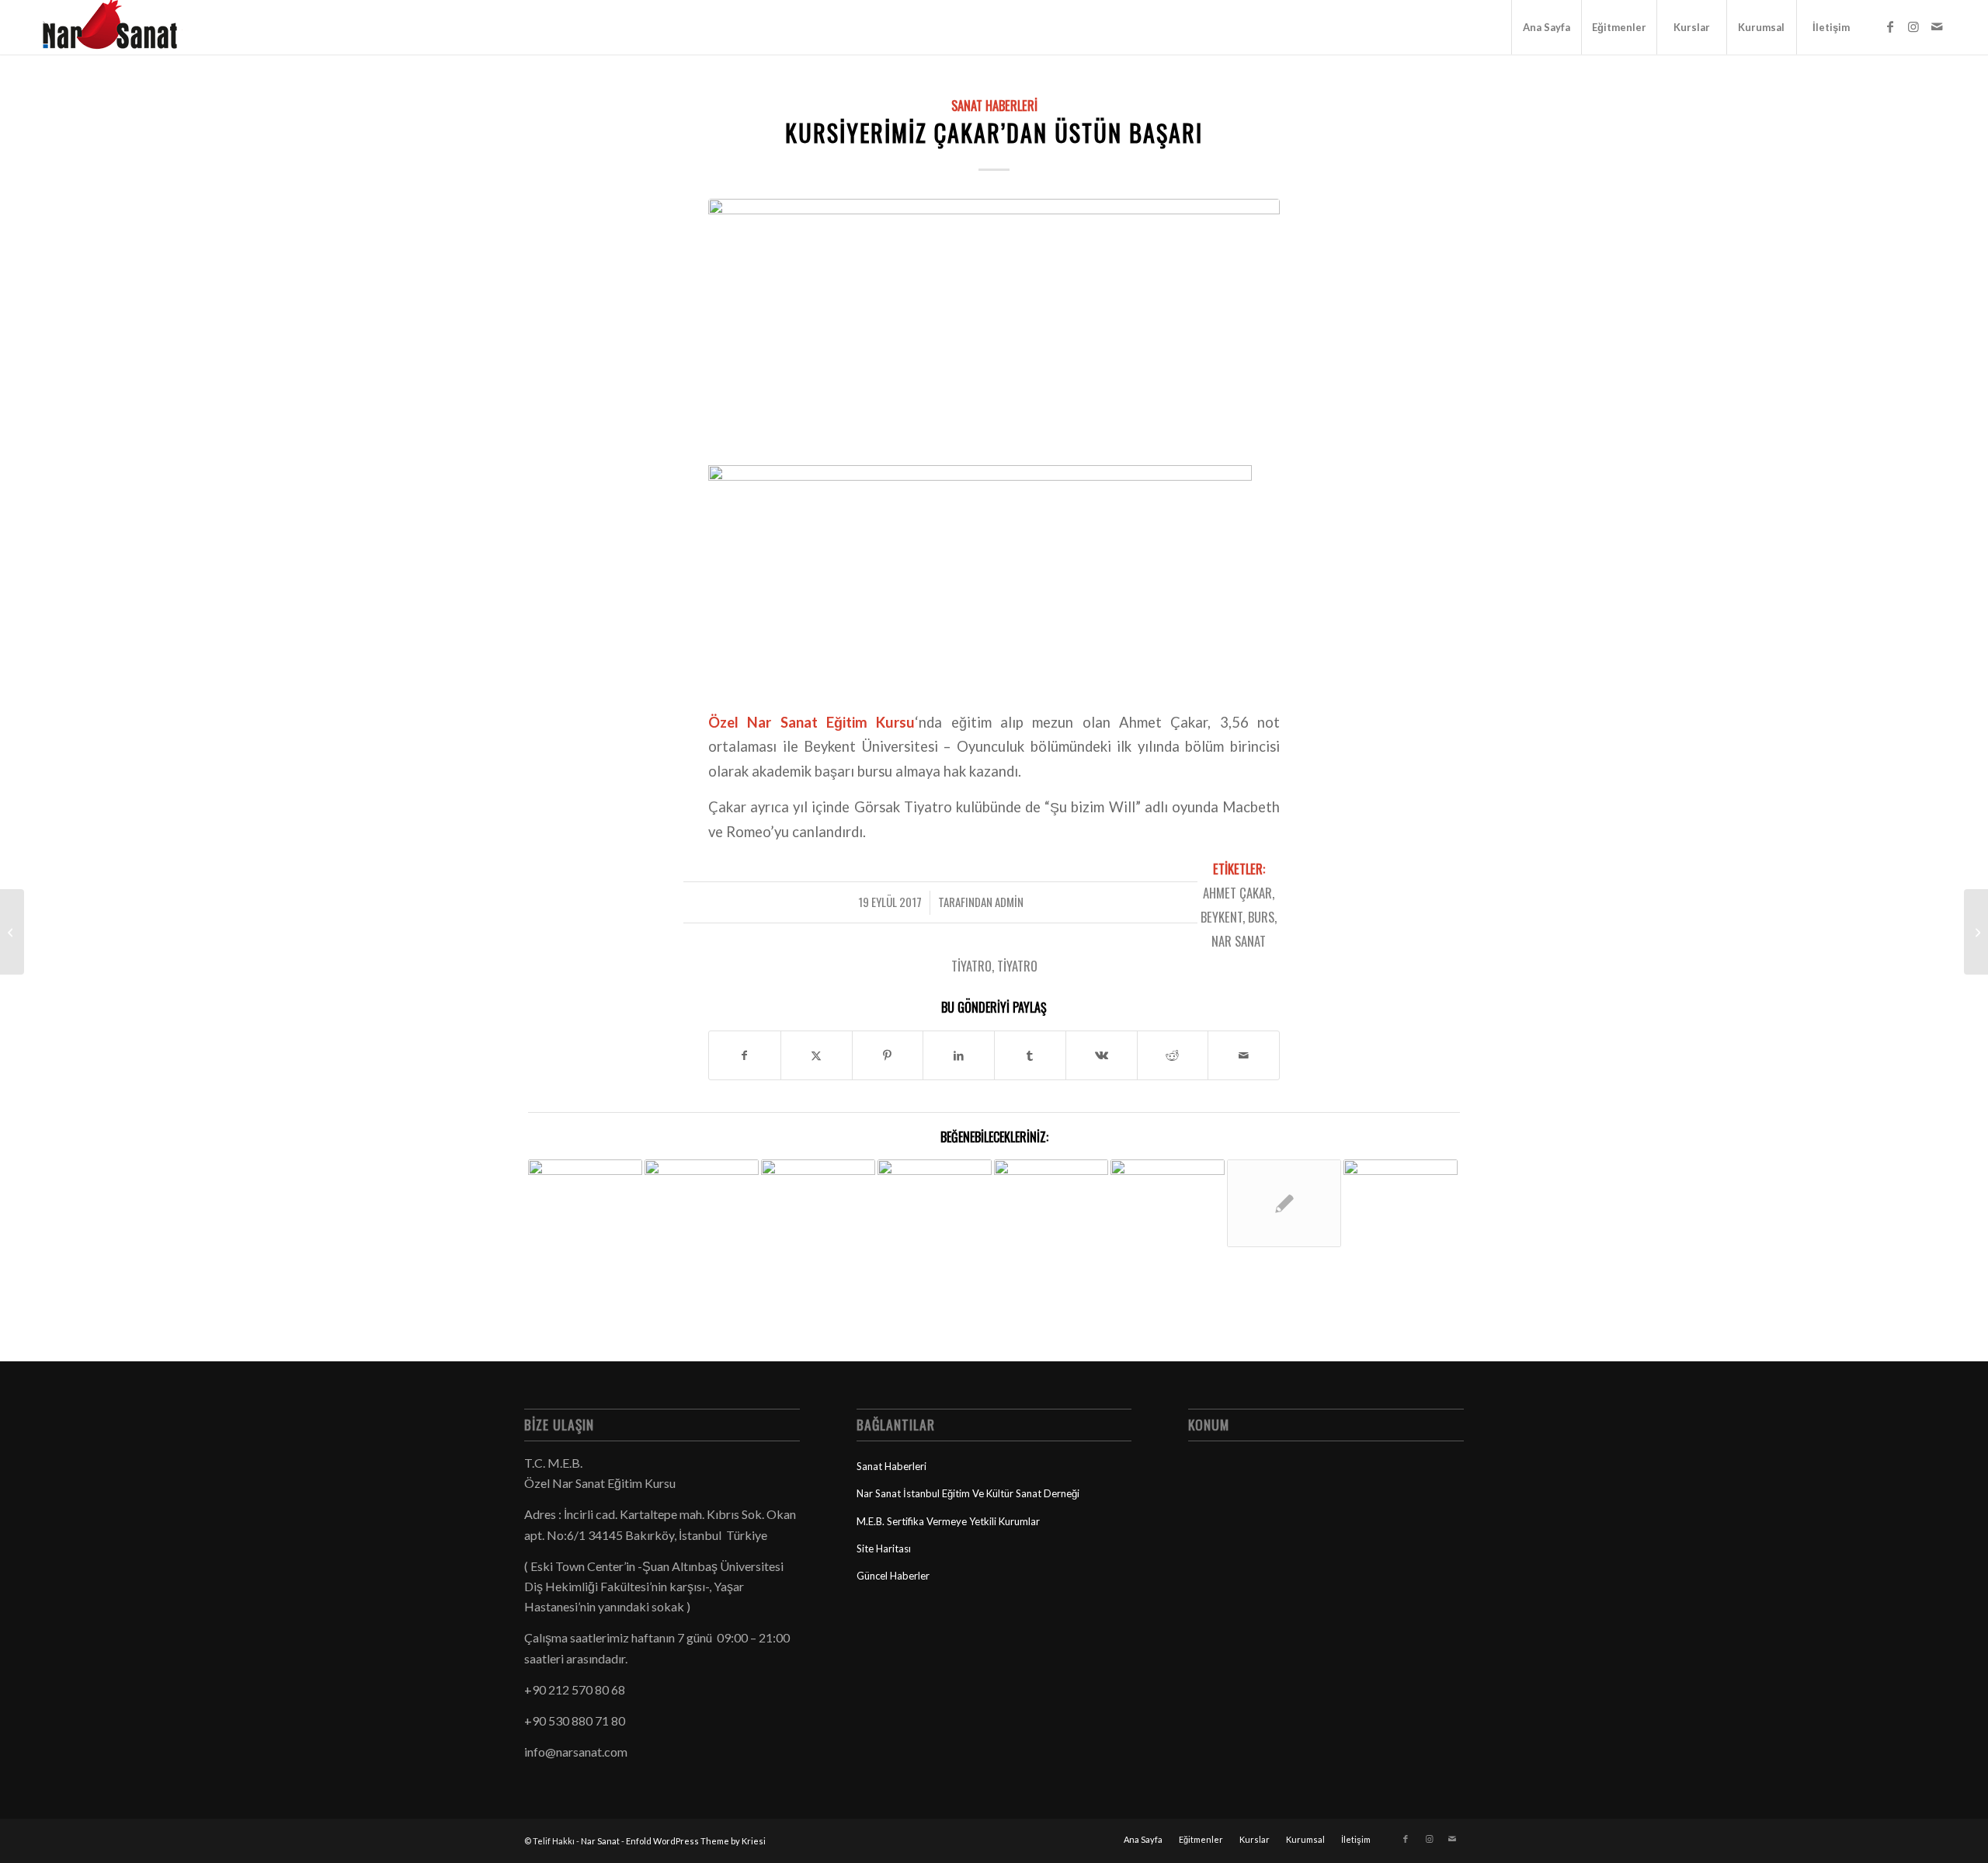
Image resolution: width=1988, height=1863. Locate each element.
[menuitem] (1546, 27)
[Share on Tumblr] (1030, 1055)
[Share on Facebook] (745, 1055)
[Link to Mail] (1937, 26)
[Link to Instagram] (1913, 26)
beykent (1222, 917)
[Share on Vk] (1102, 1055)
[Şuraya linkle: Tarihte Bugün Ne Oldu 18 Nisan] (1051, 1197)
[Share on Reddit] (1173, 1055)
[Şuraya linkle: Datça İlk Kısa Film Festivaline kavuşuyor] (1168, 1176)
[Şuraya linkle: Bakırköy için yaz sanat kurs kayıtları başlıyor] (1401, 1203)
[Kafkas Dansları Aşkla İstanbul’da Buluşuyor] (1976, 932)
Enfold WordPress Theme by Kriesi (696, 1841)
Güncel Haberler (893, 1576)
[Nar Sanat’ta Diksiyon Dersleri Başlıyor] (12, 932)
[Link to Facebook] (1890, 26)
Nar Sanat (600, 1841)
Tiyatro (1017, 966)
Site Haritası (884, 1548)
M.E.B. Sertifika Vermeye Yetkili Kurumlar (948, 1521)
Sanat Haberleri (994, 105)
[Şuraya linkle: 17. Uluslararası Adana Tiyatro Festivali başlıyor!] (818, 1200)
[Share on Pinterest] (888, 1055)
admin (1009, 902)
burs (1261, 917)
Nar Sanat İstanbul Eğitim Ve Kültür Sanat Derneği (968, 1493)
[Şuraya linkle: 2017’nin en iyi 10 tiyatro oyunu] (585, 1217)
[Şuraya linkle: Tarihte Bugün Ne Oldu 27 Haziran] (1284, 1203)
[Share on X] (817, 1055)
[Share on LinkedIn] (959, 1055)
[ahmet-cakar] (994, 321)
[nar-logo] (119, 27)
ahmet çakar (1237, 893)
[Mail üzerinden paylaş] (1244, 1055)
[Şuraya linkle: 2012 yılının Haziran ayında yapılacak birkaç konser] (935, 1207)
